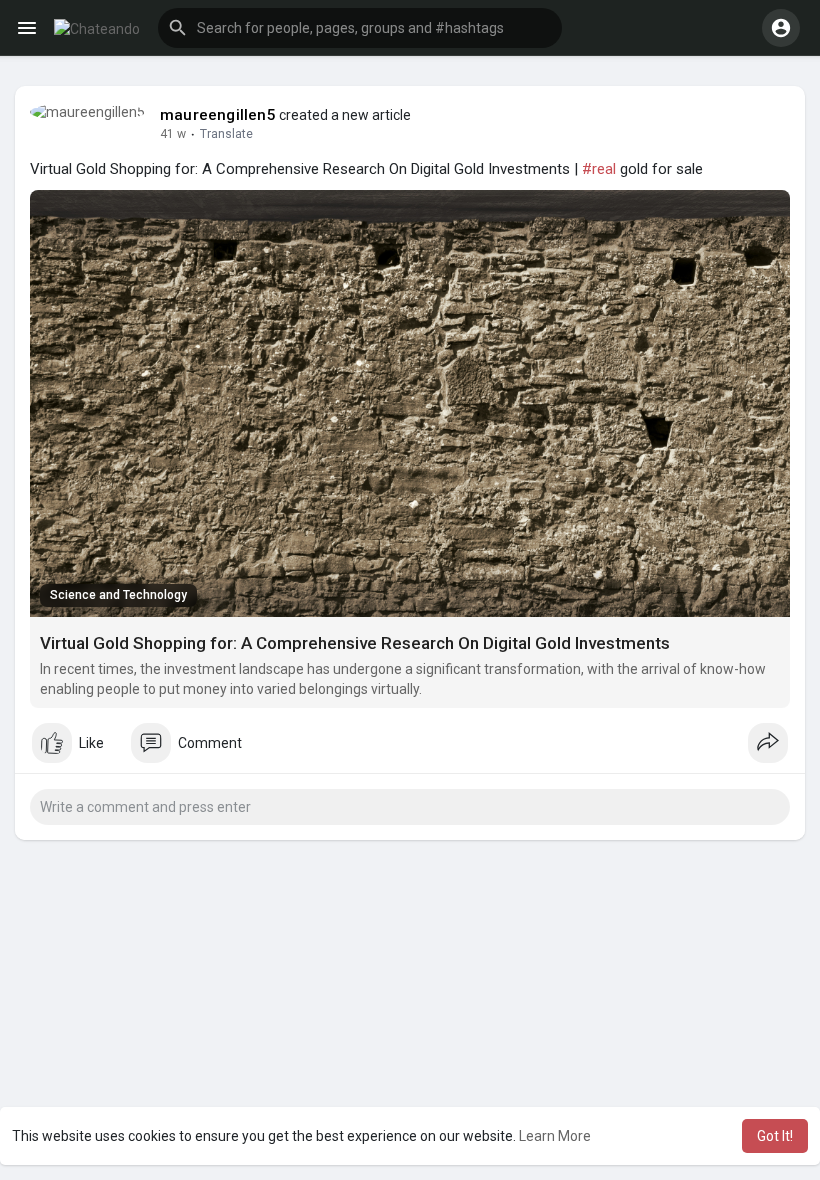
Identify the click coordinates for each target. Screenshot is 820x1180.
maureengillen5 (218, 115)
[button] (781, 28)
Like (91, 743)
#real (599, 169)
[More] (27, 28)
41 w (173, 134)
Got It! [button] (775, 1136)
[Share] (768, 743)
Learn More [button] (555, 1136)
